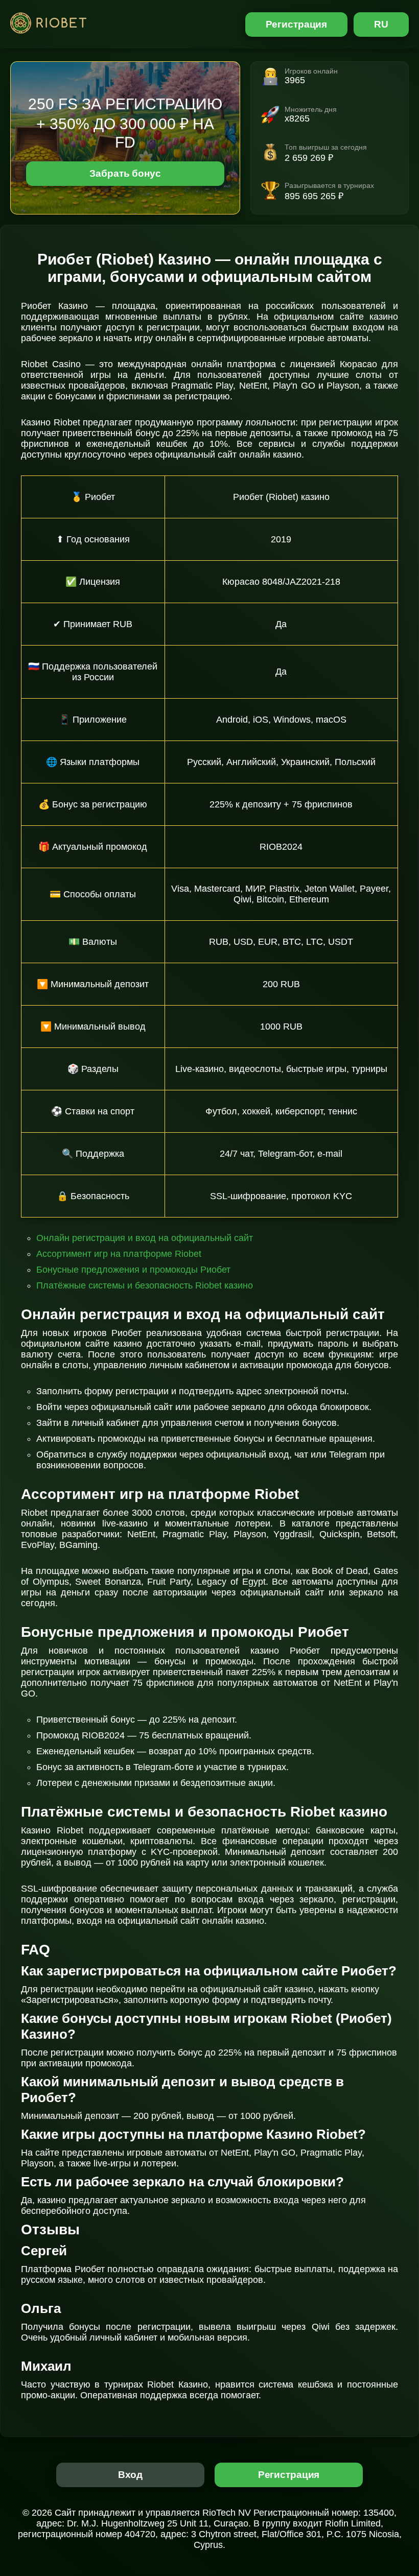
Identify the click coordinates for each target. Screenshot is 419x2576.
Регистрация (297, 24)
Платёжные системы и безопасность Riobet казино (145, 1285)
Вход (131, 2475)
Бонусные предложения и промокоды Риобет (133, 1270)
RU (381, 24)
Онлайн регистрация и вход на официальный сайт (145, 1238)
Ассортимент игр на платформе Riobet (119, 1254)
